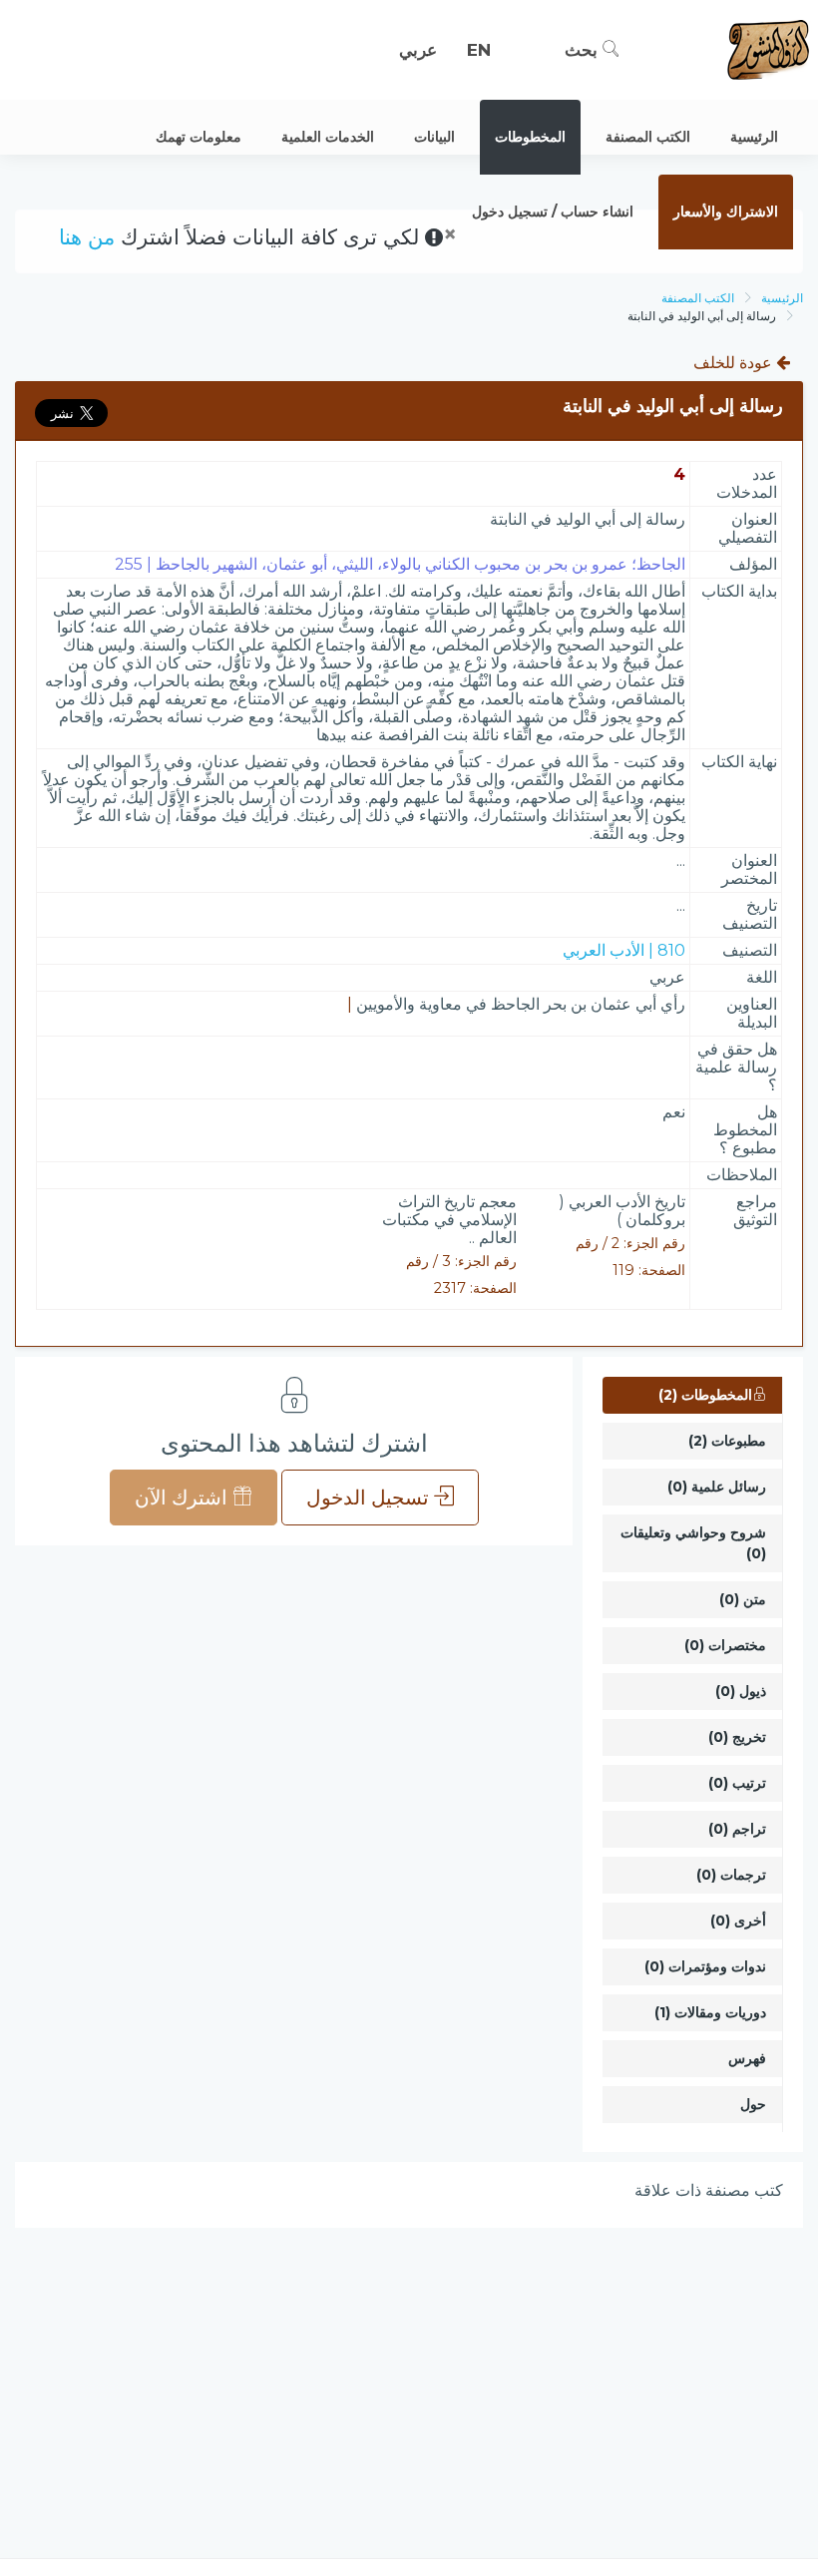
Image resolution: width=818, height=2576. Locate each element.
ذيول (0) (741, 1691)
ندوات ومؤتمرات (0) (705, 1966)
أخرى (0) (738, 1921)
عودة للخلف (735, 363)
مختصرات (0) (725, 1645)
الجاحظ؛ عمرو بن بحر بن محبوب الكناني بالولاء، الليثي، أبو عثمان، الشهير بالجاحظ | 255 (400, 564)
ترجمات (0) (731, 1875)
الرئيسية (782, 298)
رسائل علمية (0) (717, 1487)
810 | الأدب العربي (624, 950)
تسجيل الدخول (370, 1498)
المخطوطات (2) (705, 1395)
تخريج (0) (737, 1737)
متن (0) (743, 1599)
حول (753, 2104)
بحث (584, 50)
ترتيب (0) (737, 1783)
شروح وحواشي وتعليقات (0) (693, 1543)
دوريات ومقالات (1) (710, 2012)
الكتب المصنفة (698, 298)
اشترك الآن (184, 1498)
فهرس (747, 2058)
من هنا (87, 237)
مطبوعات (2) (727, 1441)
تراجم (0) (737, 1829)
